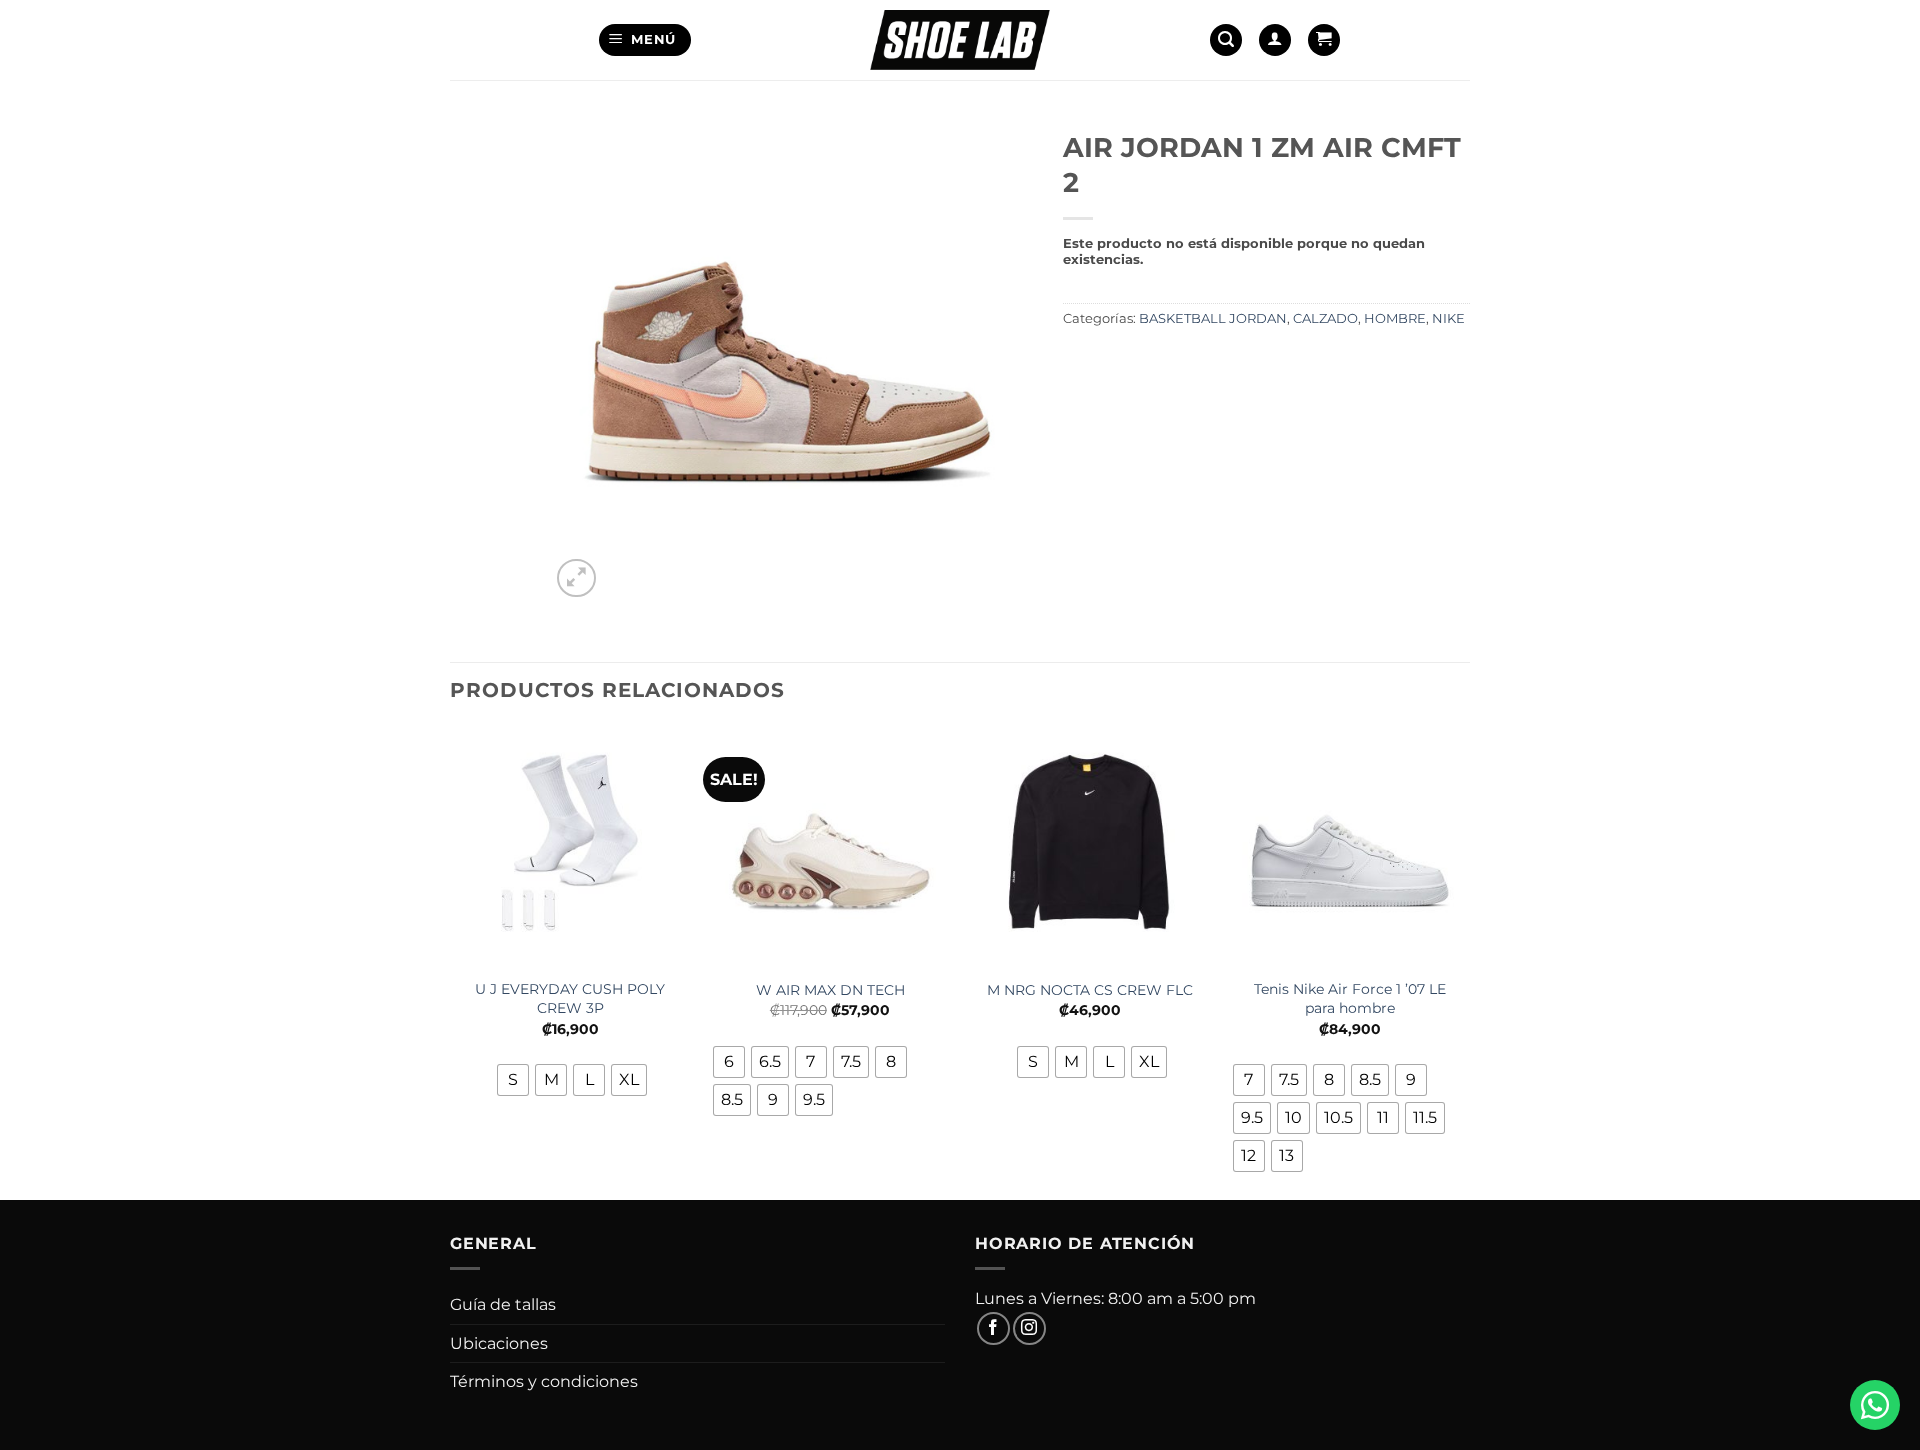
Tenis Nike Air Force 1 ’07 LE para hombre (1350, 998)
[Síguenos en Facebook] (993, 1328)
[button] (645, 40)
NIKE (1448, 318)
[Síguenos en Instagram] (1029, 1328)
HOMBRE (1395, 318)
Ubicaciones (499, 1343)
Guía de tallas (503, 1304)
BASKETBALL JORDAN (1213, 318)
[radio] (513, 1080)
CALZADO (1325, 318)
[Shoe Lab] (960, 39)
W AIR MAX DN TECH (830, 990)
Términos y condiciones (544, 1381)
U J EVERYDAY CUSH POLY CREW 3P (570, 998)
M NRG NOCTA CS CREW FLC (1090, 990)
